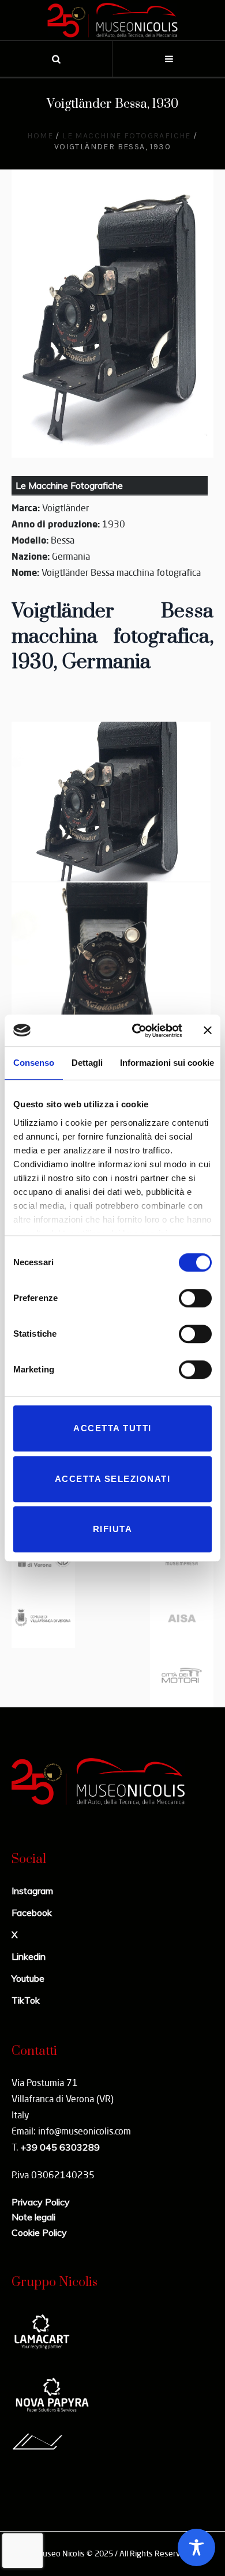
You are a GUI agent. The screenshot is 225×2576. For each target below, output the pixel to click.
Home (40, 136)
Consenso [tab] (34, 1063)
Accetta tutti (112, 1428)
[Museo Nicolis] (112, 20)
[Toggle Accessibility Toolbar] (196, 2547)
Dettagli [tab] (87, 1063)
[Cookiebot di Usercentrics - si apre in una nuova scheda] (136, 1031)
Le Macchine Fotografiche (127, 136)
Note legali (33, 2217)
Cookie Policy (39, 2232)
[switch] (195, 1298)
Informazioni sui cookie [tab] (167, 1063)
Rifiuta (113, 1529)
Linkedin (29, 1956)
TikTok (26, 2000)
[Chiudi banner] (208, 1031)
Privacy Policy (41, 2202)
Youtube (28, 1978)
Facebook (32, 1913)
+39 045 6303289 (60, 2147)
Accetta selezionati (113, 1479)
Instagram (32, 1891)
